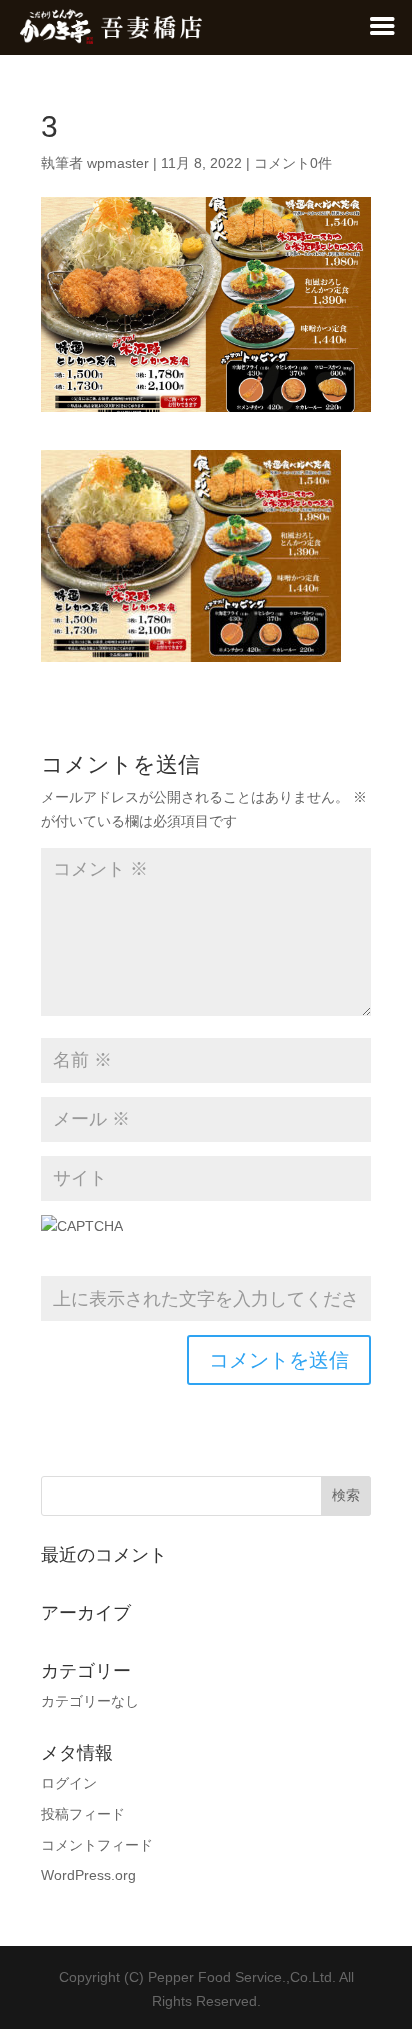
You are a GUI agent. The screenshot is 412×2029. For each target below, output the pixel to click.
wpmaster (118, 163)
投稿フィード (83, 1814)
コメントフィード (97, 1845)
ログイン (69, 1783)
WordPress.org (88, 1875)
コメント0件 (293, 163)
